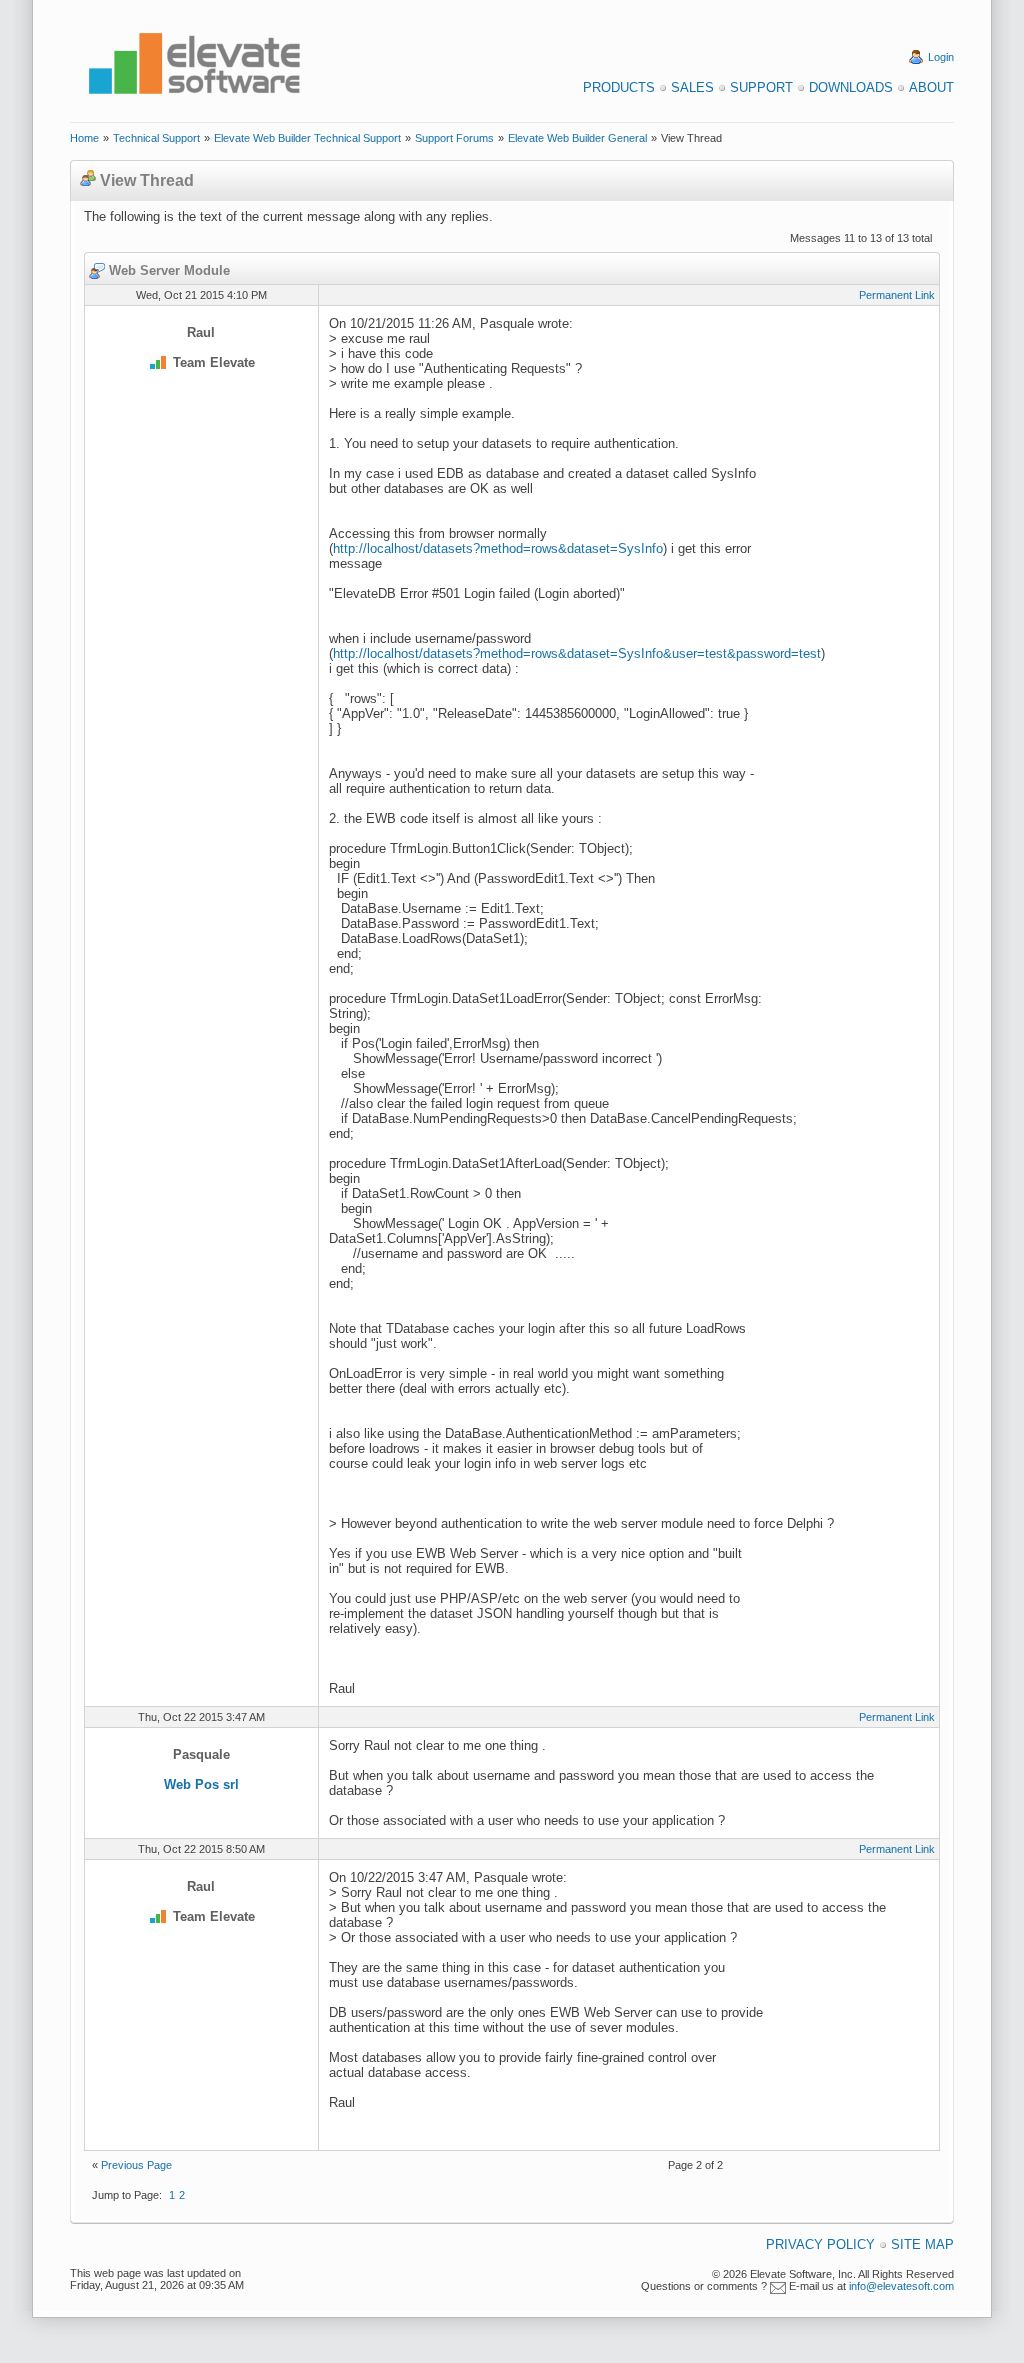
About (931, 87)
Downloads (851, 87)
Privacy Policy (820, 2244)
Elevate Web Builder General (577, 138)
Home (84, 138)
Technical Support (156, 138)
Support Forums (454, 138)
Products (619, 87)
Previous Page (136, 2165)
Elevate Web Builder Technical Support (307, 138)
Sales (692, 87)
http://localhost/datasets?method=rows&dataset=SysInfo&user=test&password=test (577, 653)
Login (941, 57)
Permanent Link (897, 295)
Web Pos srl (201, 1784)
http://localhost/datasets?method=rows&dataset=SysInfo (498, 548)
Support (761, 87)
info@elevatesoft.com (901, 2286)
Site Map (922, 2244)
